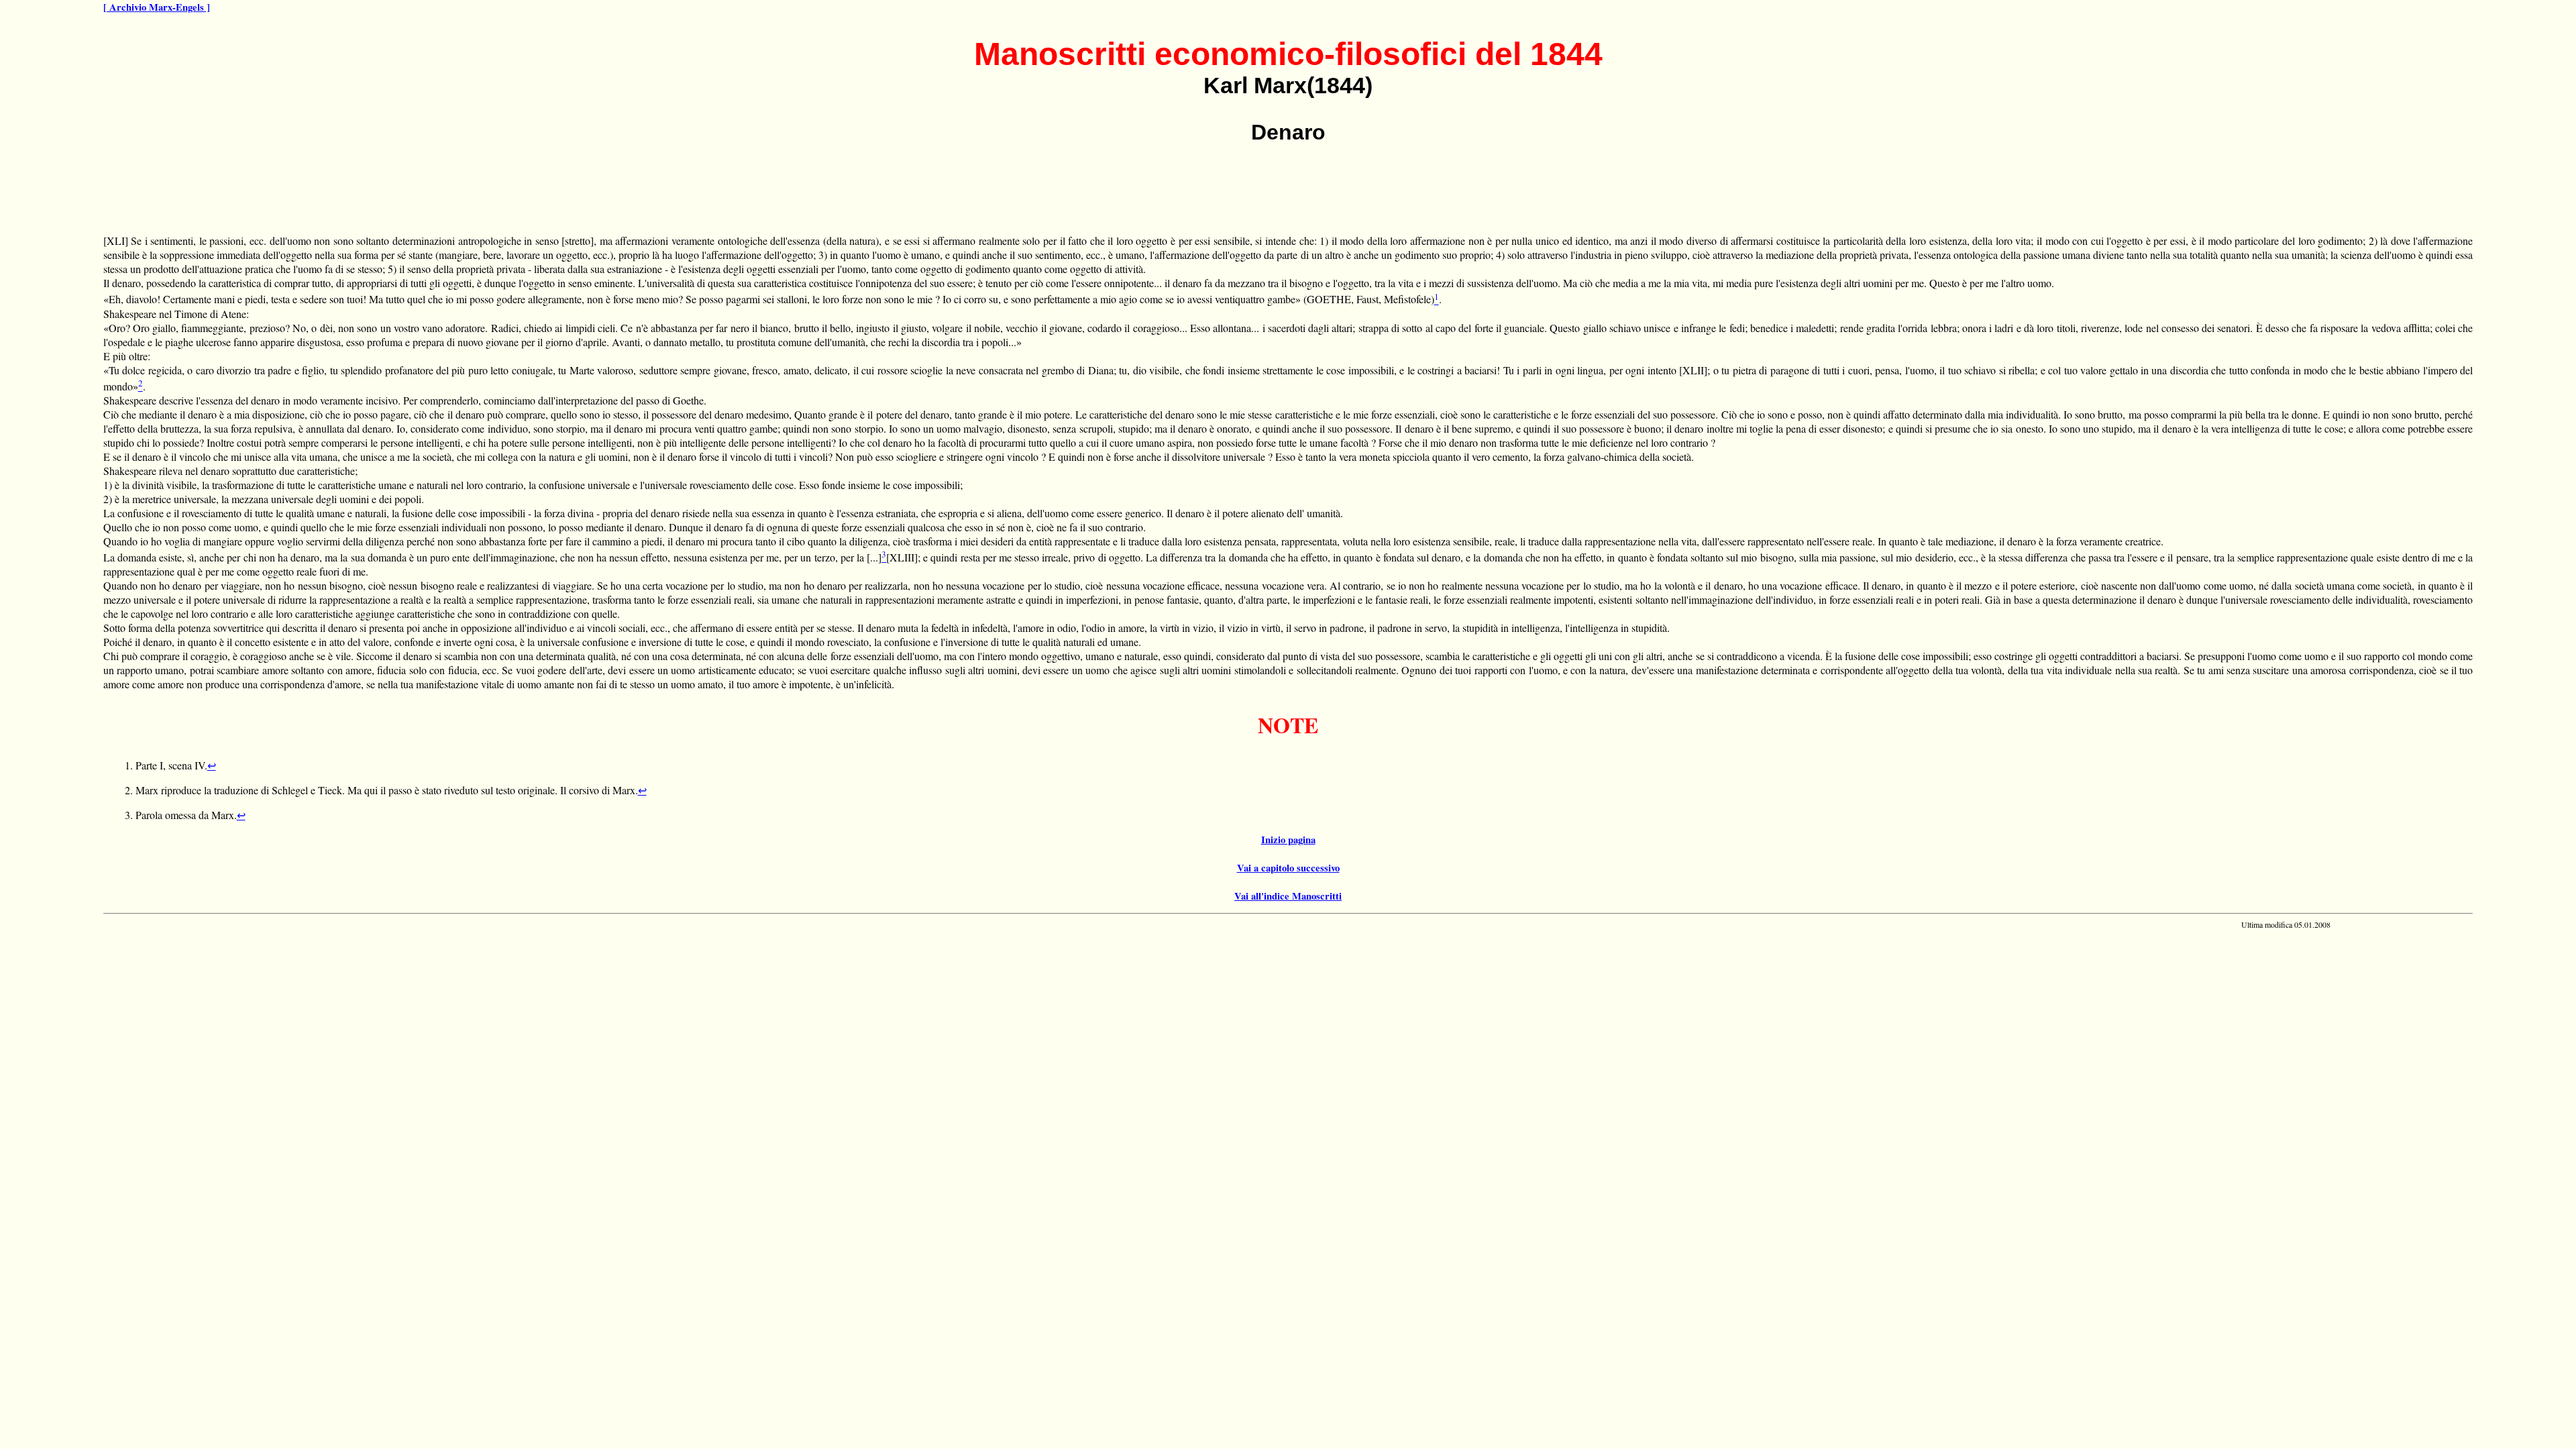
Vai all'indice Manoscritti (1288, 896)
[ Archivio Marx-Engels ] (157, 7)
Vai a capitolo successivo (1288, 868)
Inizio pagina (1288, 840)
